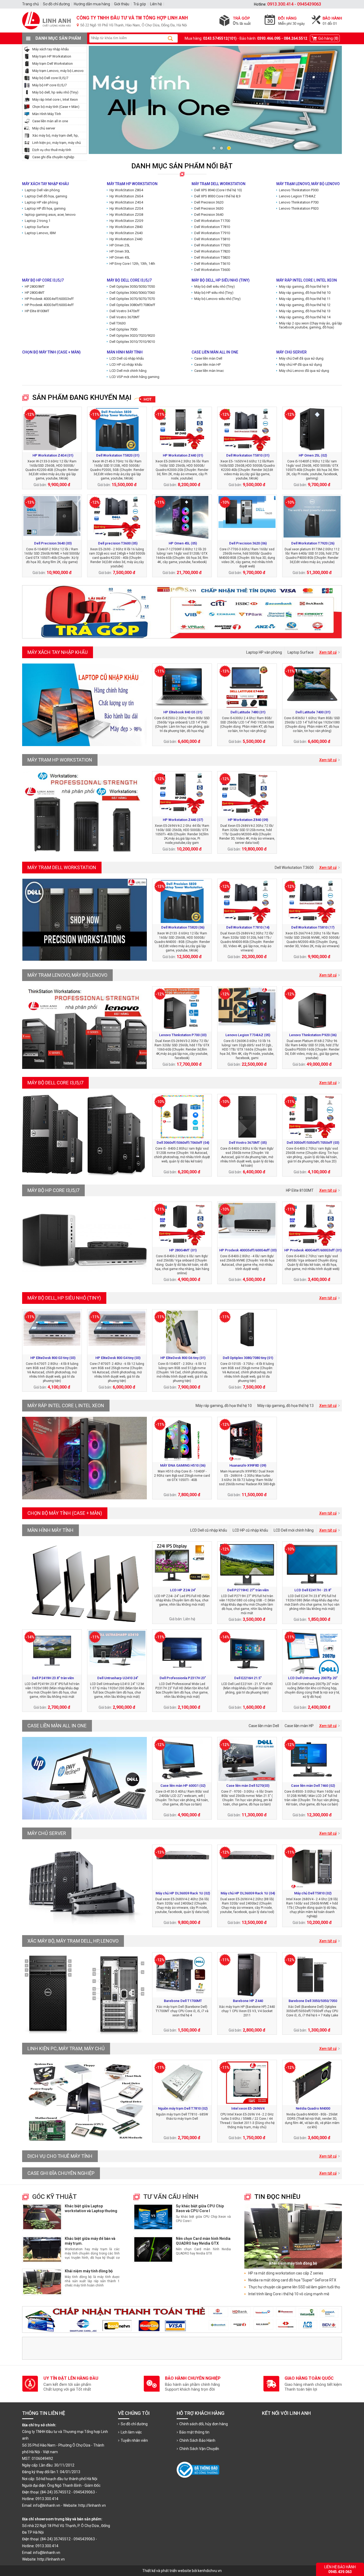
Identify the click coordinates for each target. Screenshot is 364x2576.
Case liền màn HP (207, 365)
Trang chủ (31, 4)
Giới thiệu (122, 4)
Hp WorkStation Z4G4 (126, 202)
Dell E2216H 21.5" (248, 1678)
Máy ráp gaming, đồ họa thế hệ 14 (305, 317)
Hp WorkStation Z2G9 (126, 221)
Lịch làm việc (131, 2432)
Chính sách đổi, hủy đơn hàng (204, 2424)
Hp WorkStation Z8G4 (126, 190)
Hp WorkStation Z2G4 (126, 208)
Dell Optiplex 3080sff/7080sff (132, 305)
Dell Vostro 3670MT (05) (248, 1143)
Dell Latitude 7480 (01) (248, 712)
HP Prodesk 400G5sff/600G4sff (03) (248, 1250)
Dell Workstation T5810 (212, 239)
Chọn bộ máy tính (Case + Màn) (56, 107)
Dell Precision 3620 (209, 202)
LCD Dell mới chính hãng (128, 371)
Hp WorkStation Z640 (126, 233)
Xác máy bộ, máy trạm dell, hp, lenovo (73, 1941)
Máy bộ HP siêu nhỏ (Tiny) (214, 293)
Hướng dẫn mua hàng (92, 4)
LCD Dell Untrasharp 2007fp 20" (313, 1678)
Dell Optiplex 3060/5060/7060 (132, 293)
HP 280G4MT (35, 293)
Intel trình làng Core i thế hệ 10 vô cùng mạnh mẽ (289, 2294)
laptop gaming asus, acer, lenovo (50, 215)
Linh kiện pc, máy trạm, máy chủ (56, 143)
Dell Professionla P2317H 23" (183, 1678)
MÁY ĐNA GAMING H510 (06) (183, 1465)
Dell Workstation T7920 (212, 245)
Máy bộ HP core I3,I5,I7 (49, 85)
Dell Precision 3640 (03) (53, 543)
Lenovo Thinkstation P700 (299, 202)
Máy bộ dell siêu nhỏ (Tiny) (215, 286)
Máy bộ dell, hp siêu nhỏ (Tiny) (55, 92)
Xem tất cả (328, 652)
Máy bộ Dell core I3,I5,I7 (50, 78)
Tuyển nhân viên (134, 2440)
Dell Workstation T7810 (212, 227)
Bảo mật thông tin (194, 2432)
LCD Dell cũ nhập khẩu (127, 358)
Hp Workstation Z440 (126, 239)
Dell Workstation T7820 (212, 251)
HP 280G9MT (35, 286)
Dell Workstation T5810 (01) (248, 455)
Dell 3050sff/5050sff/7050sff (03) (313, 1143)
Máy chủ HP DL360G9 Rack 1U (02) (183, 1893)
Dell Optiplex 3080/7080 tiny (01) (248, 1358)
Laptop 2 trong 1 (38, 221)
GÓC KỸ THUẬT (54, 2197)
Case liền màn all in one (50, 121)
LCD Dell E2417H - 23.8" (313, 1590)
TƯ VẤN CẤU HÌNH (171, 2197)
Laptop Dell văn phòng (42, 190)
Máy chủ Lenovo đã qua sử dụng (304, 371)
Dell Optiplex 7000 (123, 329)
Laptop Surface (37, 227)
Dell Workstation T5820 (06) (183, 927)
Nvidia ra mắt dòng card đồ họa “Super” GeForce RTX (292, 2280)
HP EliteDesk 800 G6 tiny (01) (183, 1358)
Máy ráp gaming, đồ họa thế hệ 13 (305, 311)
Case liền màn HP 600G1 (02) (183, 1786)
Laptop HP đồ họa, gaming (45, 208)
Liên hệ (156, 4)
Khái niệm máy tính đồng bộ (89, 2271)
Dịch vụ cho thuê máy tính (52, 150)
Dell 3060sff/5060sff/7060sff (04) (183, 1143)
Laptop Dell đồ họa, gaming (46, 196)
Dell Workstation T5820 (212, 257)
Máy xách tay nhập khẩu (50, 49)
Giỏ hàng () (328, 38)
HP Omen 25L (120, 245)
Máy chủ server (44, 128)
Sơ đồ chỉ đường (134, 2424)
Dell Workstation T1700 (212, 221)
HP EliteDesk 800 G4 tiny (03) (118, 1358)
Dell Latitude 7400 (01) (313, 712)
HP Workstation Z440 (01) (183, 455)
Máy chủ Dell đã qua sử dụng (301, 358)
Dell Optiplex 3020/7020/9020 (132, 335)
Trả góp (140, 4)
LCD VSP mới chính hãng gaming (134, 377)
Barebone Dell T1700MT (183, 2001)
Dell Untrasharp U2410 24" (118, 1678)
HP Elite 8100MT (37, 311)
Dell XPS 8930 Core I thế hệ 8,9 (217, 196)
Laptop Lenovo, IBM (40, 233)
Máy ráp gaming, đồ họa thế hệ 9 (304, 286)
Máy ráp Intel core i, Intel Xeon (55, 99)
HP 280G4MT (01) (183, 1250)
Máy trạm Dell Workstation (52, 64)
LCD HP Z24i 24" (183, 1590)
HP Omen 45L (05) (183, 543)
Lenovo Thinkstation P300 (299, 190)
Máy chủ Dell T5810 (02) (313, 1893)
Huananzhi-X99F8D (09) (248, 1465)
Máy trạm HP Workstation (52, 56)
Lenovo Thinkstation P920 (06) (313, 1035)
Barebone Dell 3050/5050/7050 (313, 2001)
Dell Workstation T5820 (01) (118, 455)
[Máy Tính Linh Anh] (182, 31)
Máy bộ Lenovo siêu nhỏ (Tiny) (217, 299)
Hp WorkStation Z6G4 (126, 196)
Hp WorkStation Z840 (126, 227)
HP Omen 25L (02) (313, 455)
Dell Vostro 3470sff (124, 311)
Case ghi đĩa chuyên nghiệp (53, 157)
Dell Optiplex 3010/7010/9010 (132, 342)
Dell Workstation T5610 (212, 264)
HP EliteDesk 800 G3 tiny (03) (53, 1358)
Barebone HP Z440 (248, 2001)
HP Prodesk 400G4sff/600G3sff (49, 299)
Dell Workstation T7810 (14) (248, 927)
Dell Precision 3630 (209, 208)
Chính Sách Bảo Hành (197, 2440)
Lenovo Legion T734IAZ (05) (248, 1035)
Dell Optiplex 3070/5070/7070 (132, 299)
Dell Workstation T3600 (212, 270)
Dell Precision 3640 (209, 215)
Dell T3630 (118, 323)
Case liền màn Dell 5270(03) (248, 1786)
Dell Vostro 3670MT (125, 317)
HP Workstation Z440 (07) (183, 820)
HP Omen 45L (120, 257)
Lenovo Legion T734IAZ (297, 196)
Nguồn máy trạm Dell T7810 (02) (183, 2108)
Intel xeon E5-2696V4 (248, 2108)
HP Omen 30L (120, 251)
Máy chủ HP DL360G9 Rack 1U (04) (248, 1893)
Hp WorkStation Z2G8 (126, 215)
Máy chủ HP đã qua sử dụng (300, 365)
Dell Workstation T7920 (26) (313, 543)
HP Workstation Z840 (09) (248, 820)
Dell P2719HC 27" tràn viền (248, 1590)
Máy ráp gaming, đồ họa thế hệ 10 (305, 293)
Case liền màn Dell (208, 358)
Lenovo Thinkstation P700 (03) (183, 1035)
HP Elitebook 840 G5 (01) (183, 712)
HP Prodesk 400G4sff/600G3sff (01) (313, 1250)
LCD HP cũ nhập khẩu (126, 365)
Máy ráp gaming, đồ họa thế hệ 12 (305, 305)
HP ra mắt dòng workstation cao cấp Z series (286, 2273)
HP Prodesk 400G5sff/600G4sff (49, 305)
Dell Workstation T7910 (212, 233)
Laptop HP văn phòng (41, 202)
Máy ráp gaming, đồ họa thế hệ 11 (305, 299)
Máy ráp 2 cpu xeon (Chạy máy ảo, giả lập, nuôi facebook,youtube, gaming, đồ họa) (315, 325)
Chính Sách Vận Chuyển (199, 2449)
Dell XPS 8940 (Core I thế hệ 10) (218, 190)
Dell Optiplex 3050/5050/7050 (132, 286)
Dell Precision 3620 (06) (248, 543)
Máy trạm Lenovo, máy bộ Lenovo (58, 71)
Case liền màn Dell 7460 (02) (313, 1786)
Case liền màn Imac (209, 371)
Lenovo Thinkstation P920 (299, 208)
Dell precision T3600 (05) (118, 543)
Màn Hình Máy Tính (47, 114)
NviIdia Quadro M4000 (313, 2108)
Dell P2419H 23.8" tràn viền (53, 1678)
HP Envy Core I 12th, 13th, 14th (132, 264)
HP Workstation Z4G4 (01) (53, 455)
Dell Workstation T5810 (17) (313, 927)
